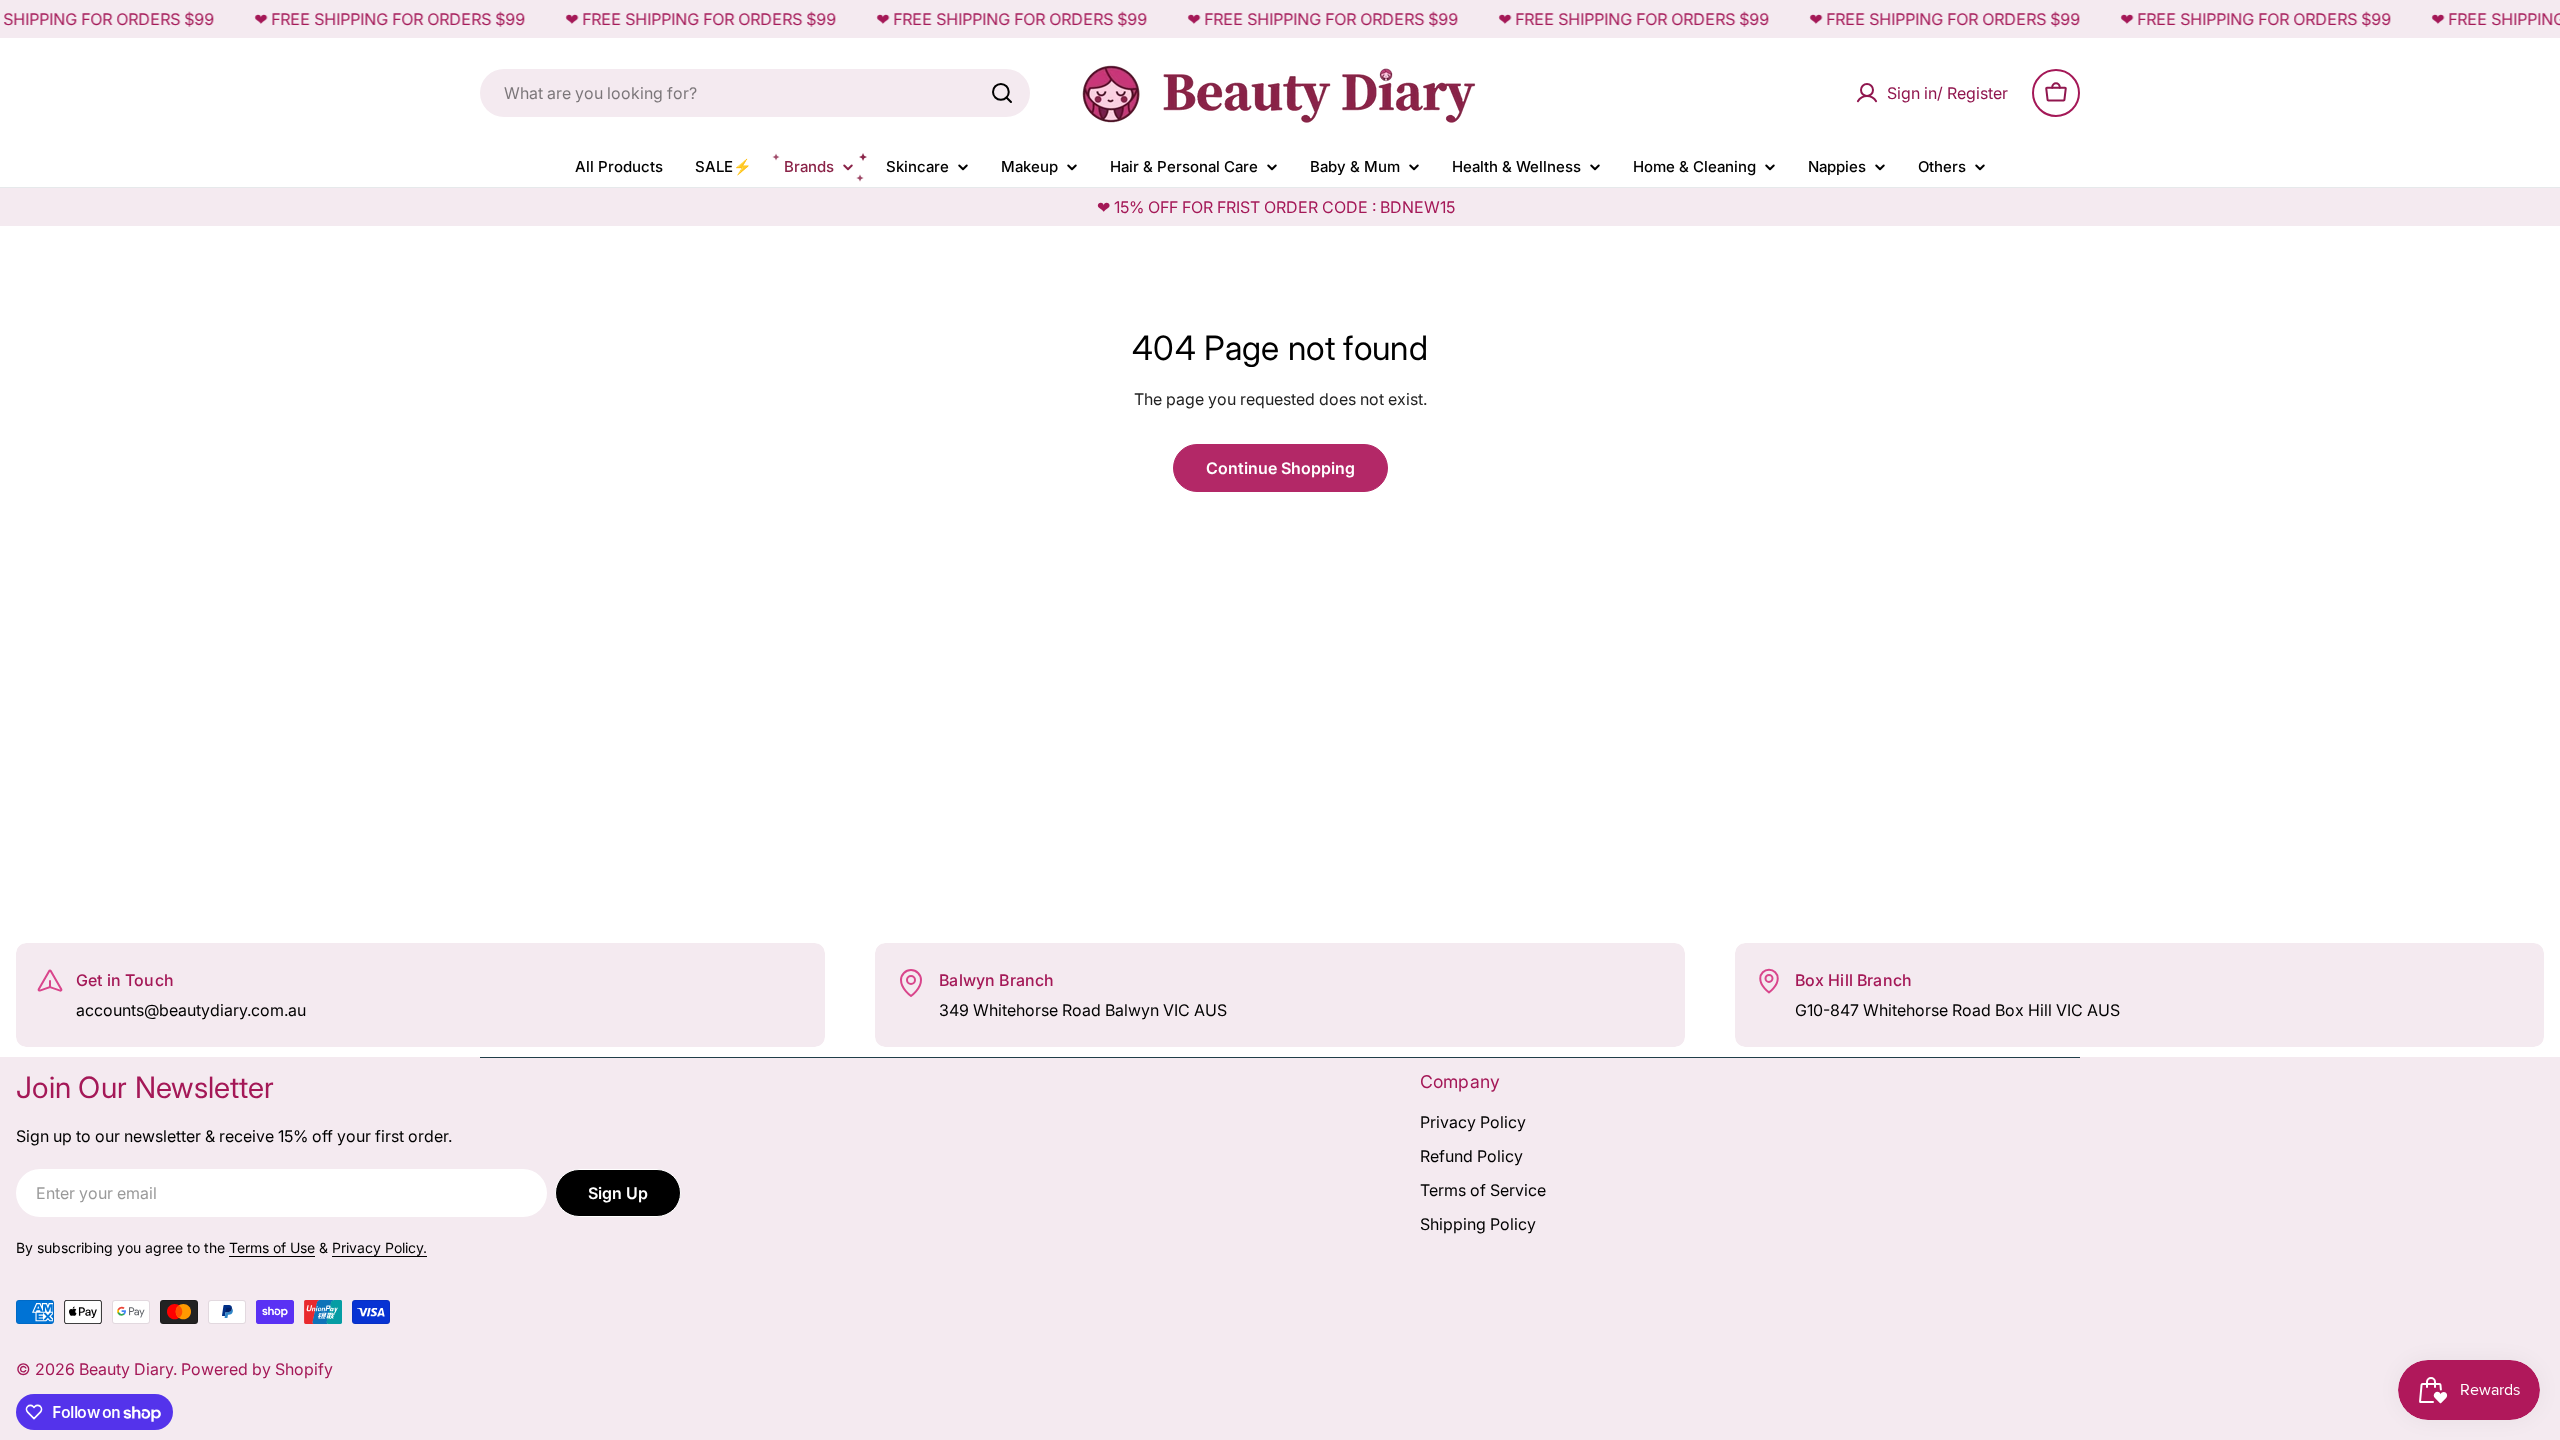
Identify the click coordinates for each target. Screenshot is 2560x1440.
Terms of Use (272, 1247)
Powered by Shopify (257, 1369)
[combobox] (755, 93)
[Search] (1002, 93)
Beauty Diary (126, 1369)
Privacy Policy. (379, 1247)
